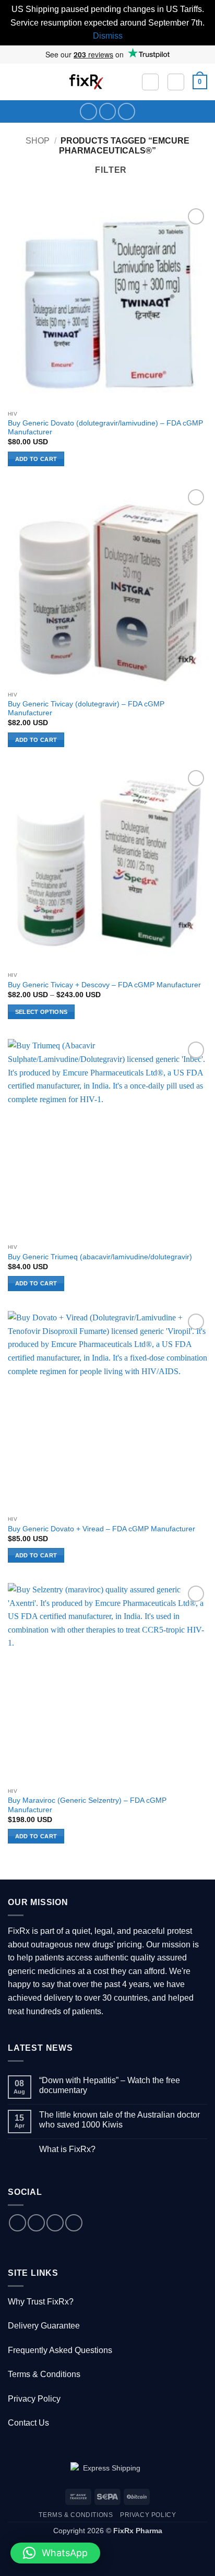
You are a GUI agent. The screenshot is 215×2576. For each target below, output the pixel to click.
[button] (14, 82)
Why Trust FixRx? (41, 2302)
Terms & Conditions (44, 2374)
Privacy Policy (34, 2399)
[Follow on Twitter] (108, 111)
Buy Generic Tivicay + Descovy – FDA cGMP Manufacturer (104, 985)
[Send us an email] (55, 2223)
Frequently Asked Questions (60, 2350)
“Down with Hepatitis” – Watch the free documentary (110, 2085)
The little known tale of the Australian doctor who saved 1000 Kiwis (120, 2120)
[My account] (176, 82)
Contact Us (28, 2423)
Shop (38, 141)
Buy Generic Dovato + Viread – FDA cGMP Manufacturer (101, 1529)
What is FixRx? (67, 2149)
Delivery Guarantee (44, 2326)
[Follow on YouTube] (127, 111)
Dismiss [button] (108, 36)
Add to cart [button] (36, 459)
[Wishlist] (150, 82)
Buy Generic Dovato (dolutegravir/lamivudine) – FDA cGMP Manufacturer (105, 428)
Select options (41, 1012)
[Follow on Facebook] (88, 111)
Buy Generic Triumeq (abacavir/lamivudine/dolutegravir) (100, 1257)
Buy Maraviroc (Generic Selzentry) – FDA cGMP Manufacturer (87, 1805)
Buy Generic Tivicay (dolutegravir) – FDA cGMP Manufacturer (86, 709)
